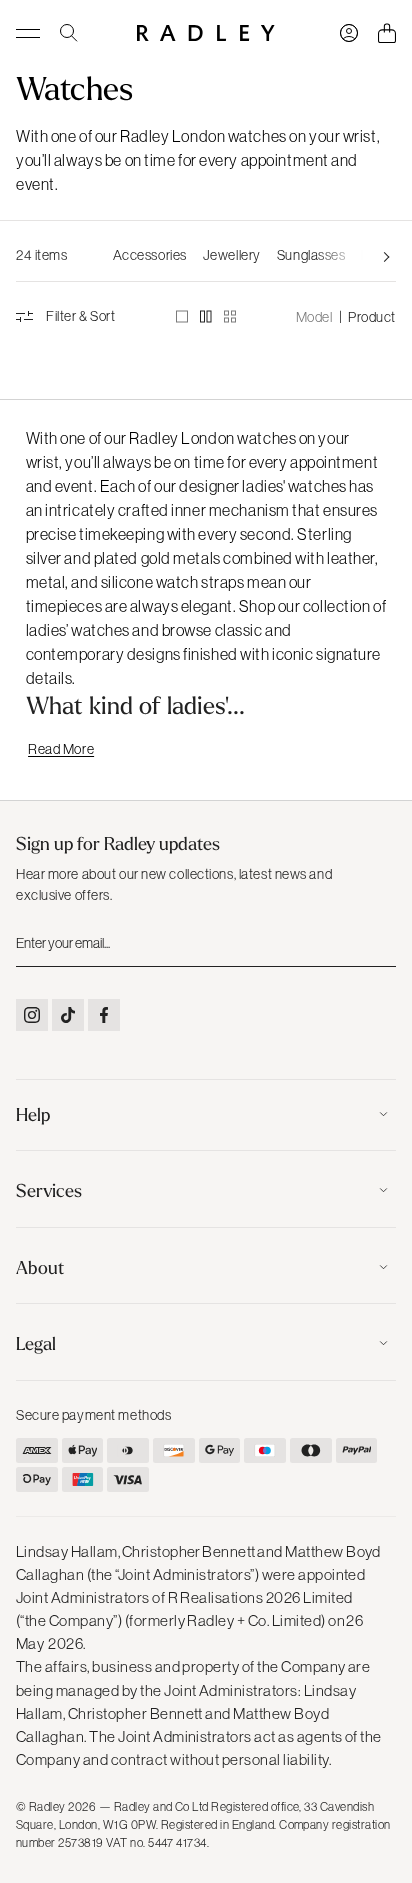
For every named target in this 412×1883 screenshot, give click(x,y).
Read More (61, 749)
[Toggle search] (69, 33)
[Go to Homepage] (206, 33)
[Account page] (349, 33)
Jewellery (232, 255)
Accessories (150, 255)
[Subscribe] (379, 942)
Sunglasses (311, 255)
